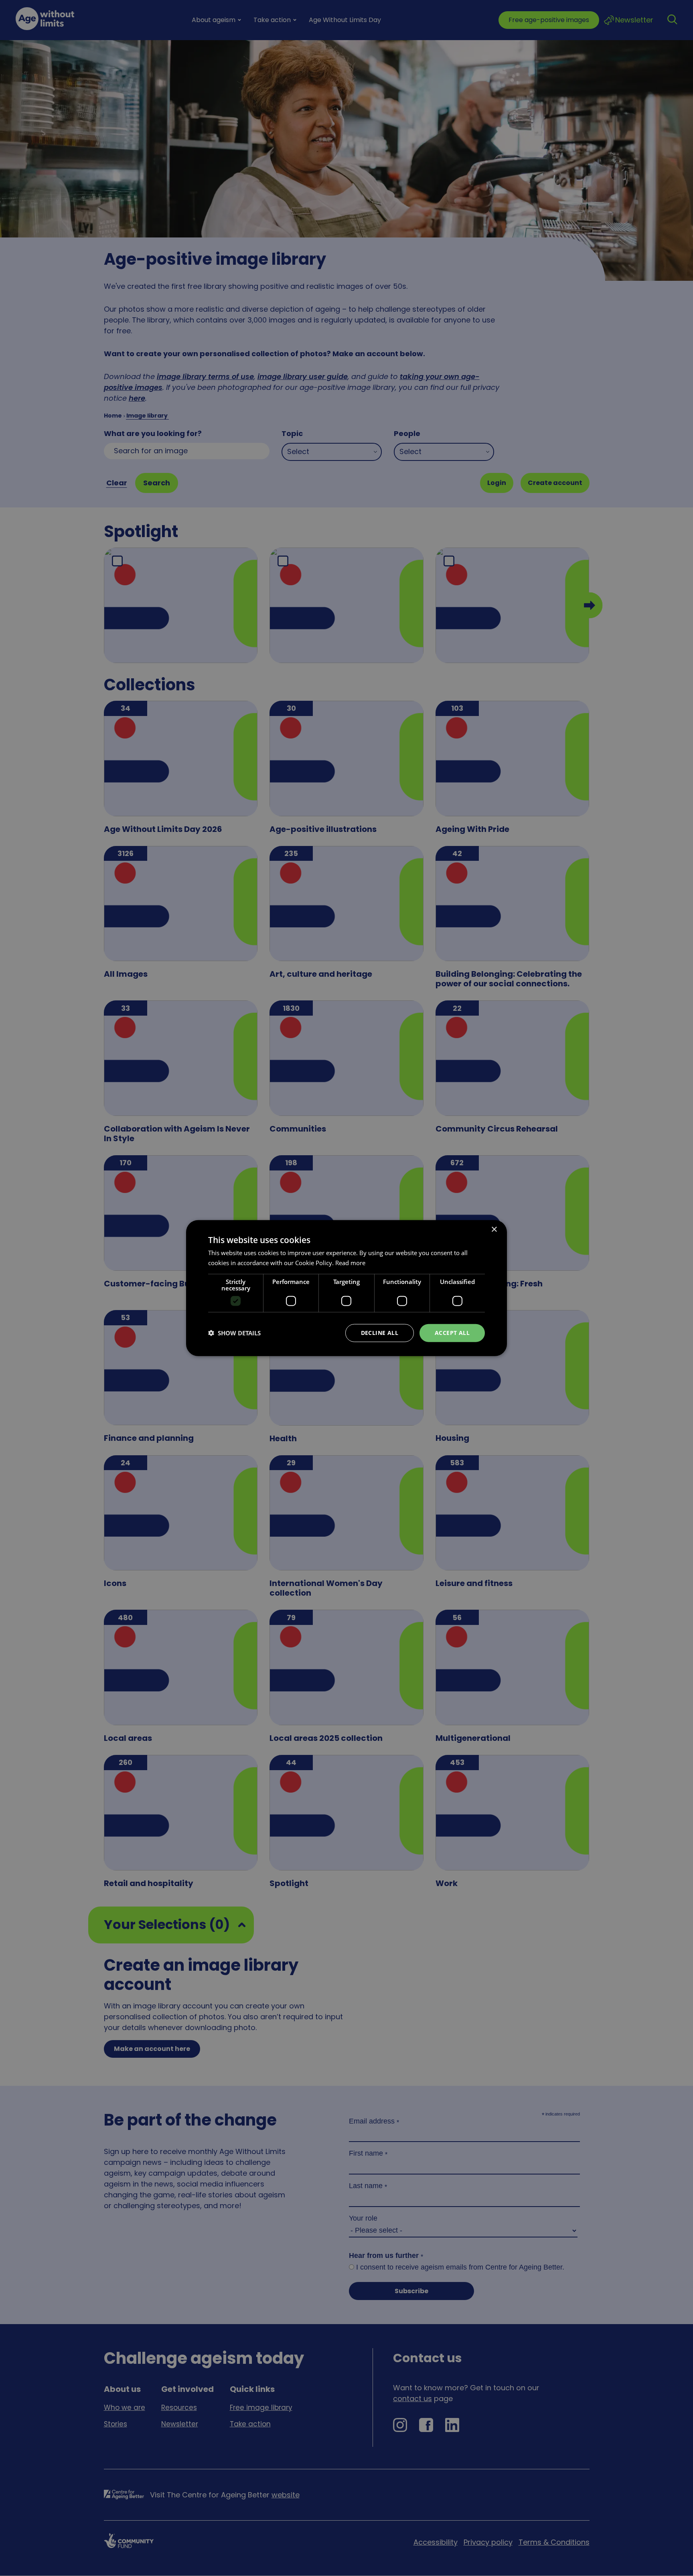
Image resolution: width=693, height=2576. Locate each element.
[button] (234, 1333)
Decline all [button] (380, 1333)
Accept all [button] (452, 1333)
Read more (350, 1263)
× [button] (494, 1230)
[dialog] (346, 1288)
